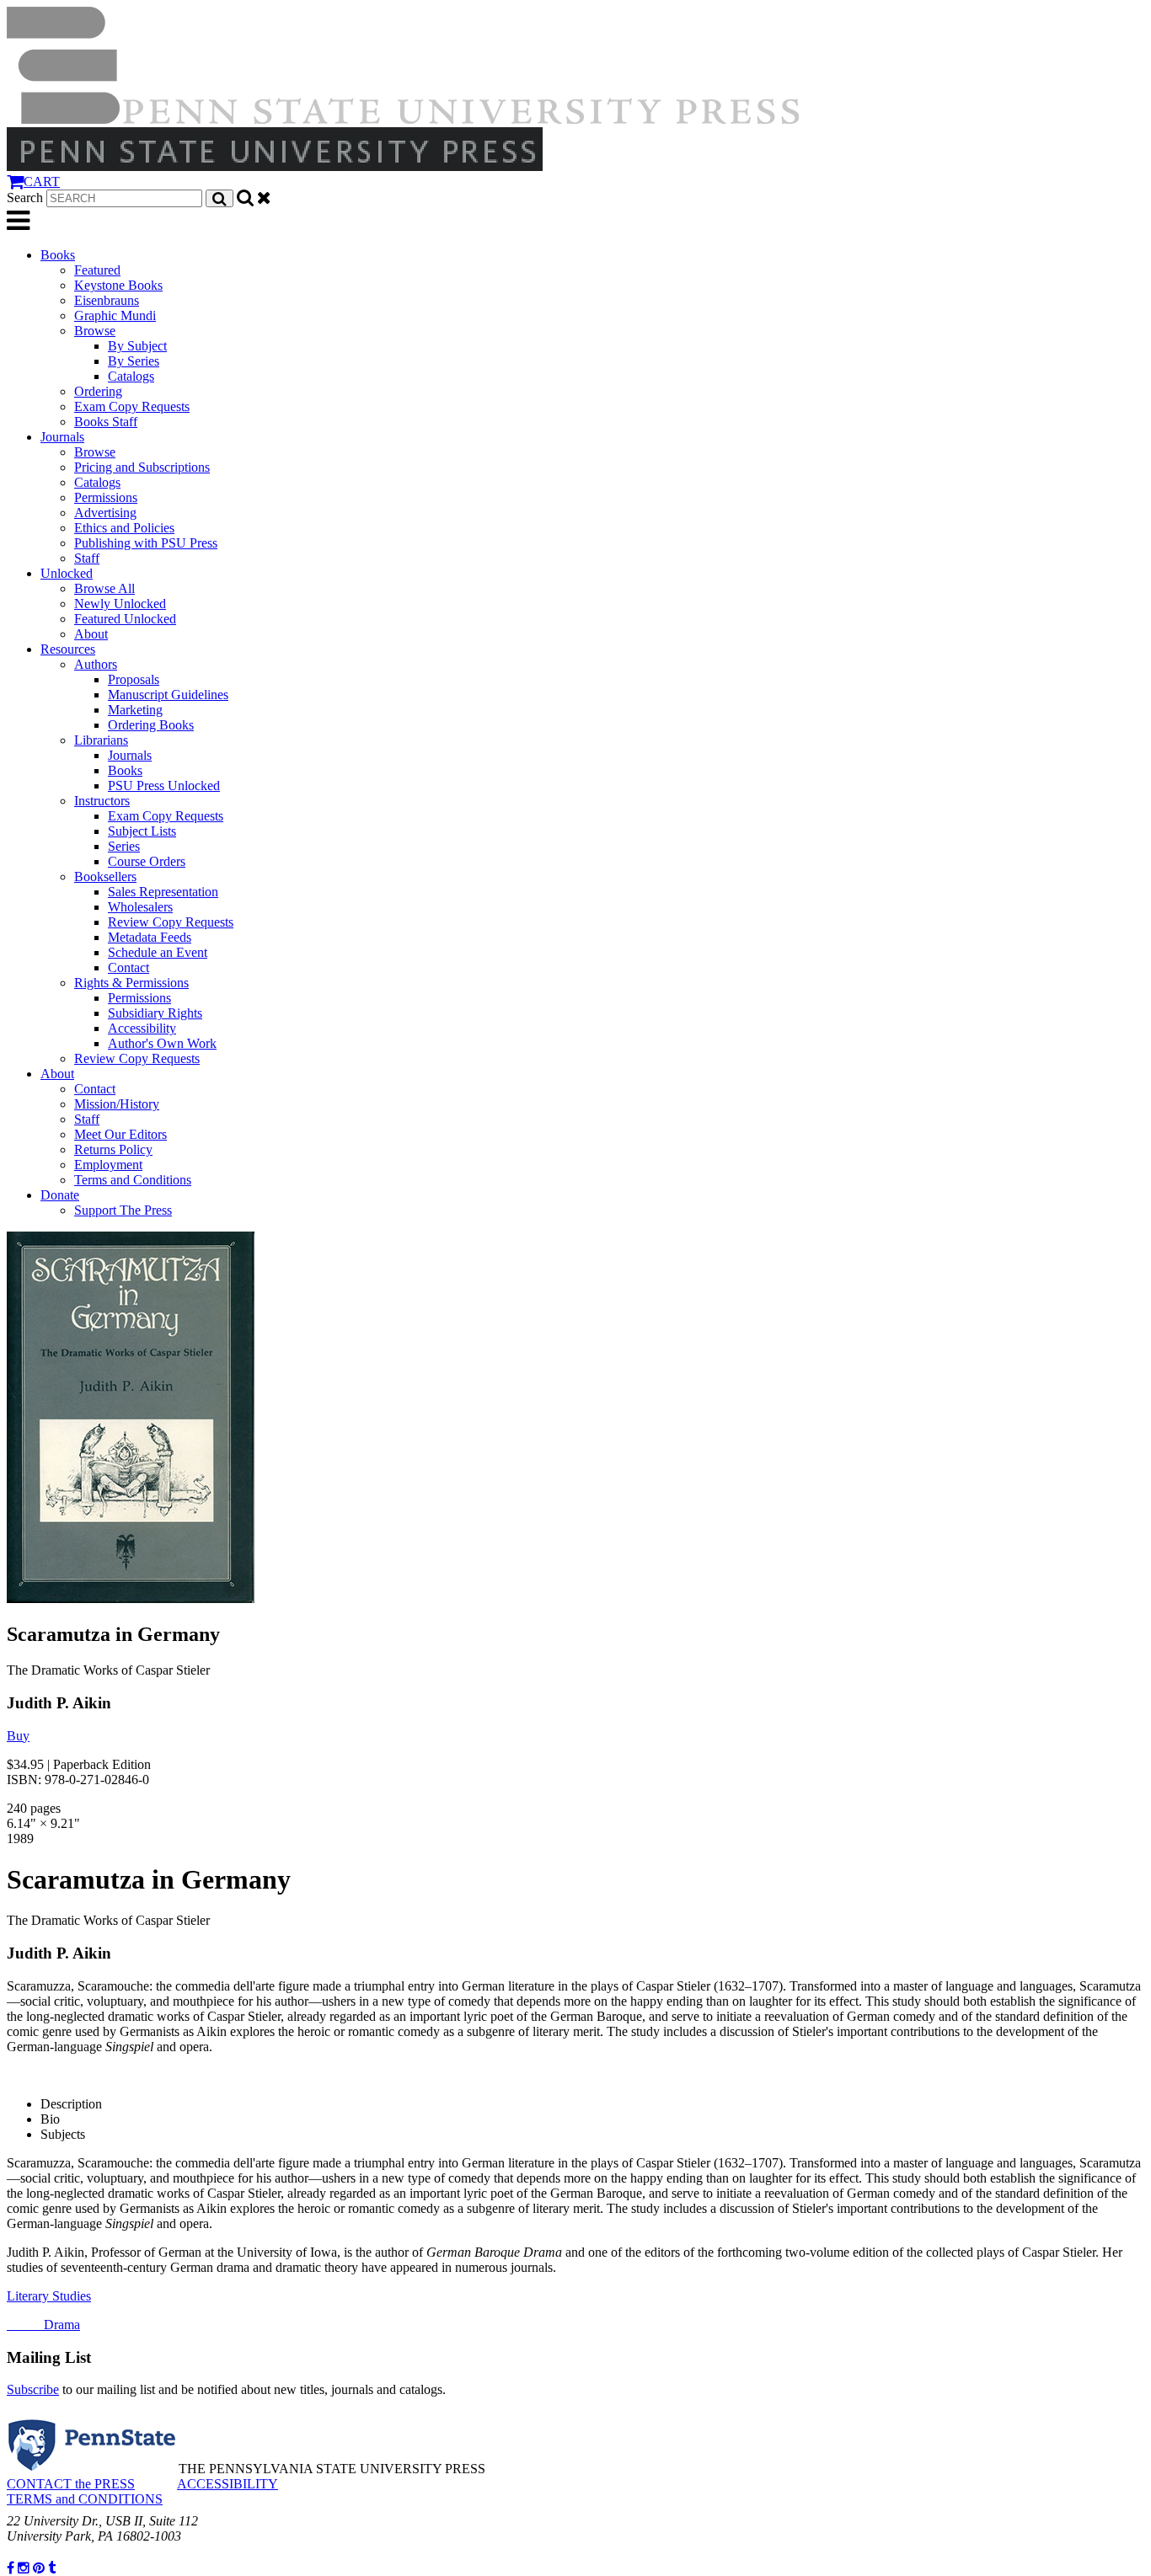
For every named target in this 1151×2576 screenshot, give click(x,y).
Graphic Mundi (115, 315)
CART (42, 182)
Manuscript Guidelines (168, 695)
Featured (97, 270)
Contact (128, 967)
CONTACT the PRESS (71, 2484)
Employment (108, 1165)
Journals (62, 437)
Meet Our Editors (120, 1134)
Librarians (101, 740)
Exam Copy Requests (132, 406)
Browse (95, 331)
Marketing (135, 710)
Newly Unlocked (120, 604)
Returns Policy (113, 1149)
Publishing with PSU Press (146, 543)
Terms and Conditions (133, 1180)
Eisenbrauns (107, 300)
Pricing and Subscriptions (142, 467)
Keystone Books (118, 285)
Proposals (134, 679)
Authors (96, 664)
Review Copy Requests (171, 922)
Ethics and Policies (124, 528)
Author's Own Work (162, 1043)
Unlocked (67, 573)
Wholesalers (140, 907)
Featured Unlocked (125, 619)
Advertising (105, 513)
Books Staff (106, 422)
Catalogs (131, 376)
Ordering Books (151, 725)
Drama (43, 2325)
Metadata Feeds (150, 937)
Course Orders (147, 861)
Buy (18, 1736)
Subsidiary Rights (155, 1013)
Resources (68, 649)
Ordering (98, 391)
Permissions (106, 497)
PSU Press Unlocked (164, 786)
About (91, 634)
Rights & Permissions (131, 983)
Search (25, 198)
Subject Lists (142, 831)
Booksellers (105, 876)
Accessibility (142, 1028)
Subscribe (33, 2389)
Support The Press (123, 1210)
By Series (134, 361)
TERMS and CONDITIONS (85, 2499)
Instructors (102, 801)
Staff (87, 558)
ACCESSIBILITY (228, 2484)
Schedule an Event (158, 952)
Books (58, 255)
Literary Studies (49, 2296)
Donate (60, 1195)
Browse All (104, 588)
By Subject (137, 346)
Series (124, 846)
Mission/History (117, 1104)
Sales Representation (163, 892)
